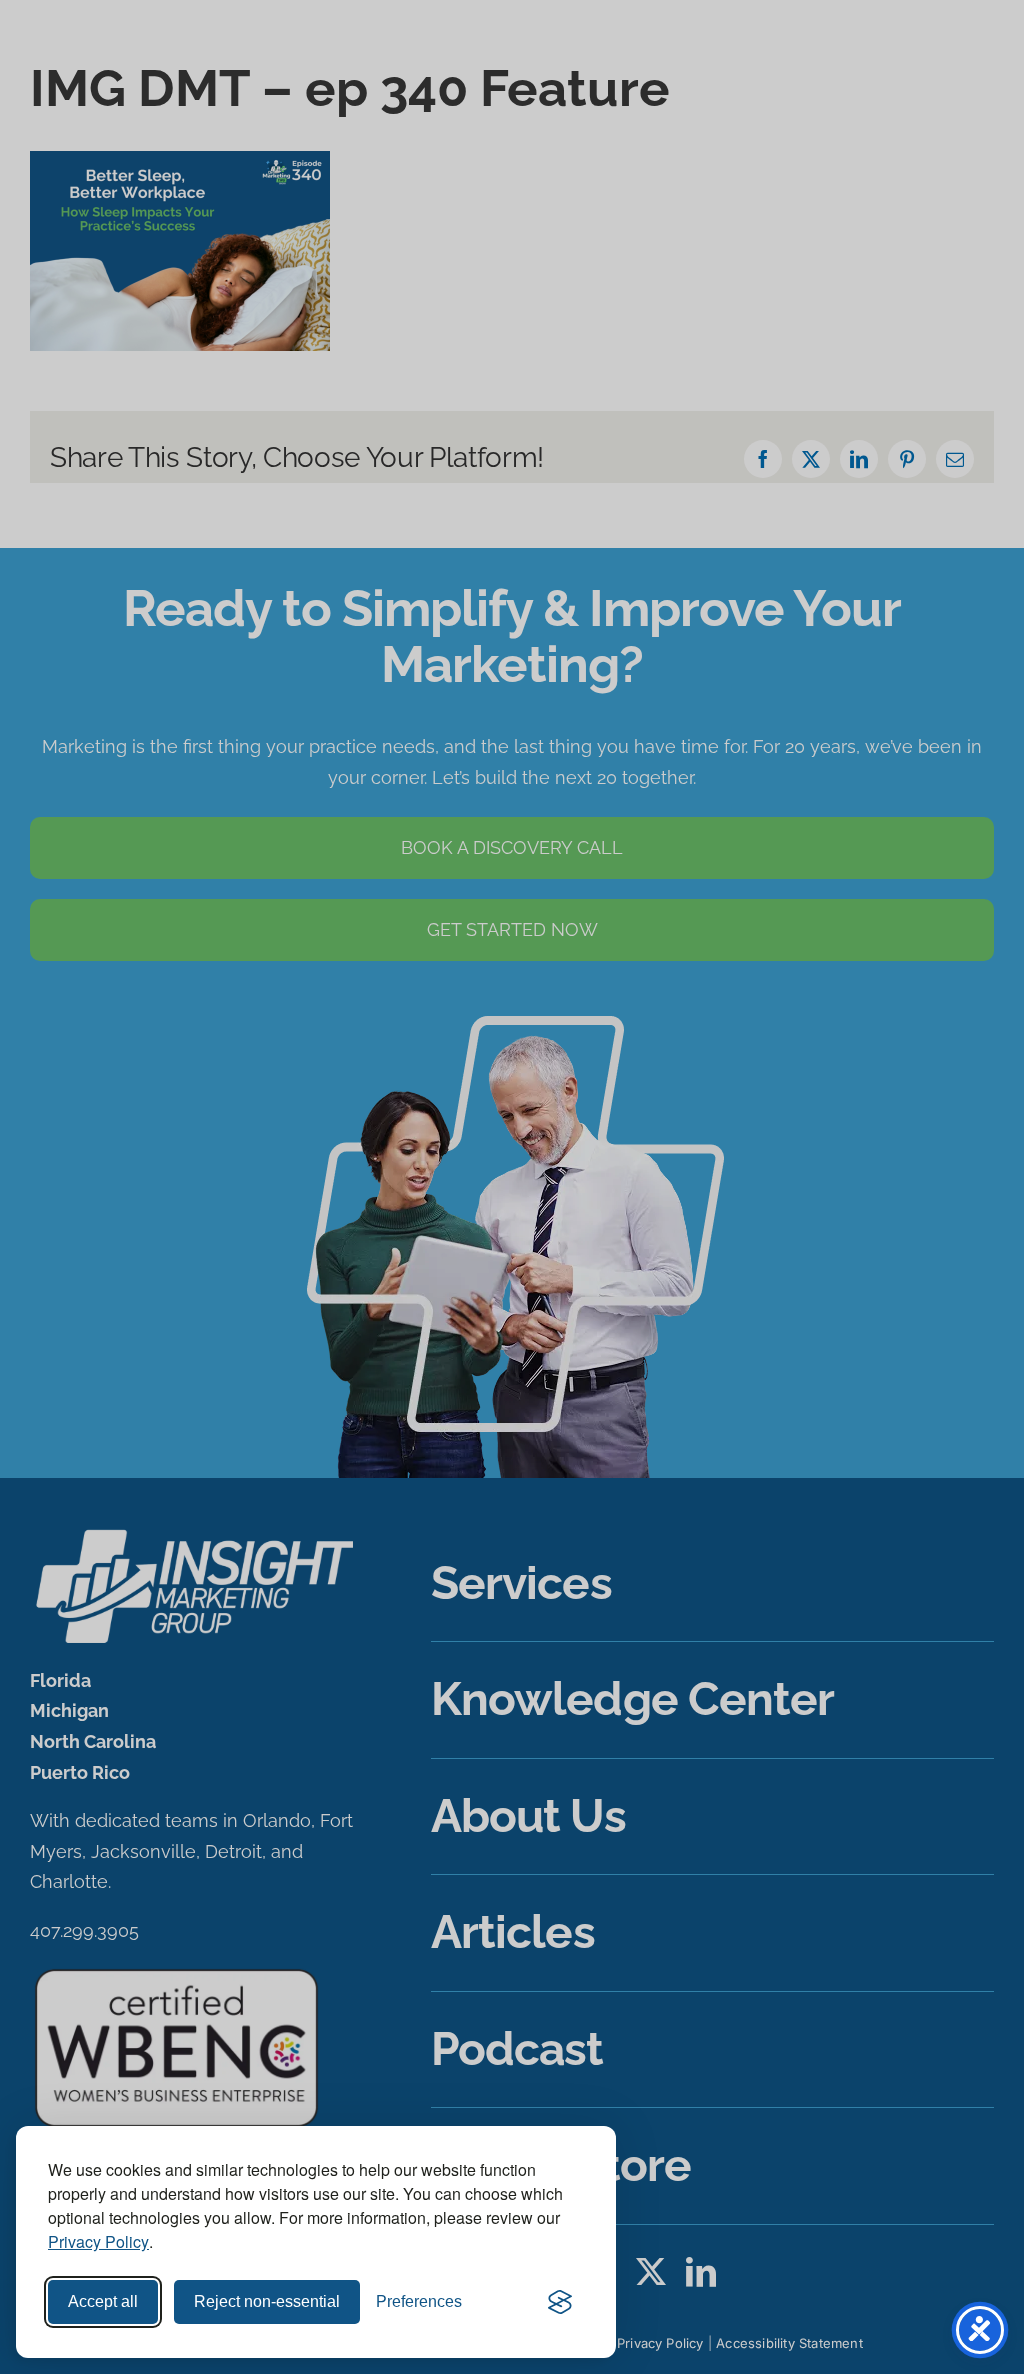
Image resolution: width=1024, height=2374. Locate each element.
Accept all (103, 2301)
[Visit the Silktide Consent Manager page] (560, 2302)
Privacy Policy (98, 2241)
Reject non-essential (267, 2301)
